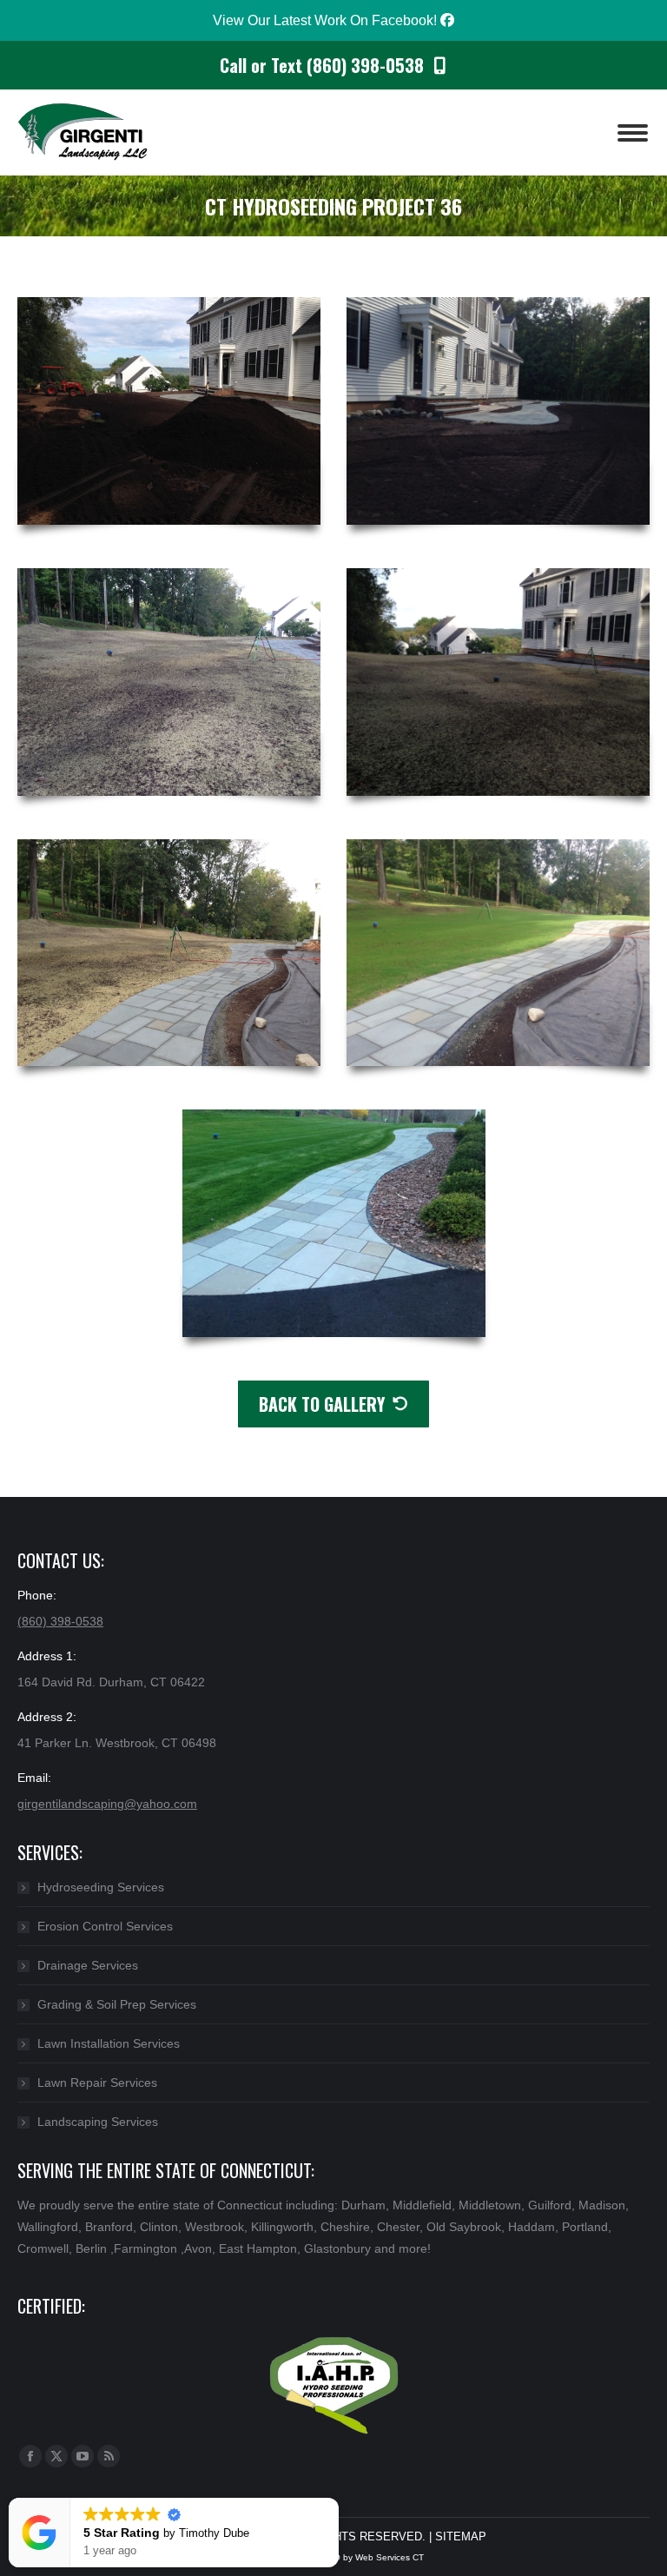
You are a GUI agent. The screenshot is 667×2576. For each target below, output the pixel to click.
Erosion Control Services (105, 1926)
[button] (338, 2499)
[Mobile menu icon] (633, 133)
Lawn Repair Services (97, 2083)
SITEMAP (461, 2536)
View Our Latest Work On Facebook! (327, 20)
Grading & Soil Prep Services (117, 2004)
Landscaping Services (98, 2122)
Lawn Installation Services (109, 2043)
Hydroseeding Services (101, 1887)
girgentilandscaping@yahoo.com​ (107, 1804)
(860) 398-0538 (60, 1621)
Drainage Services (88, 1965)
